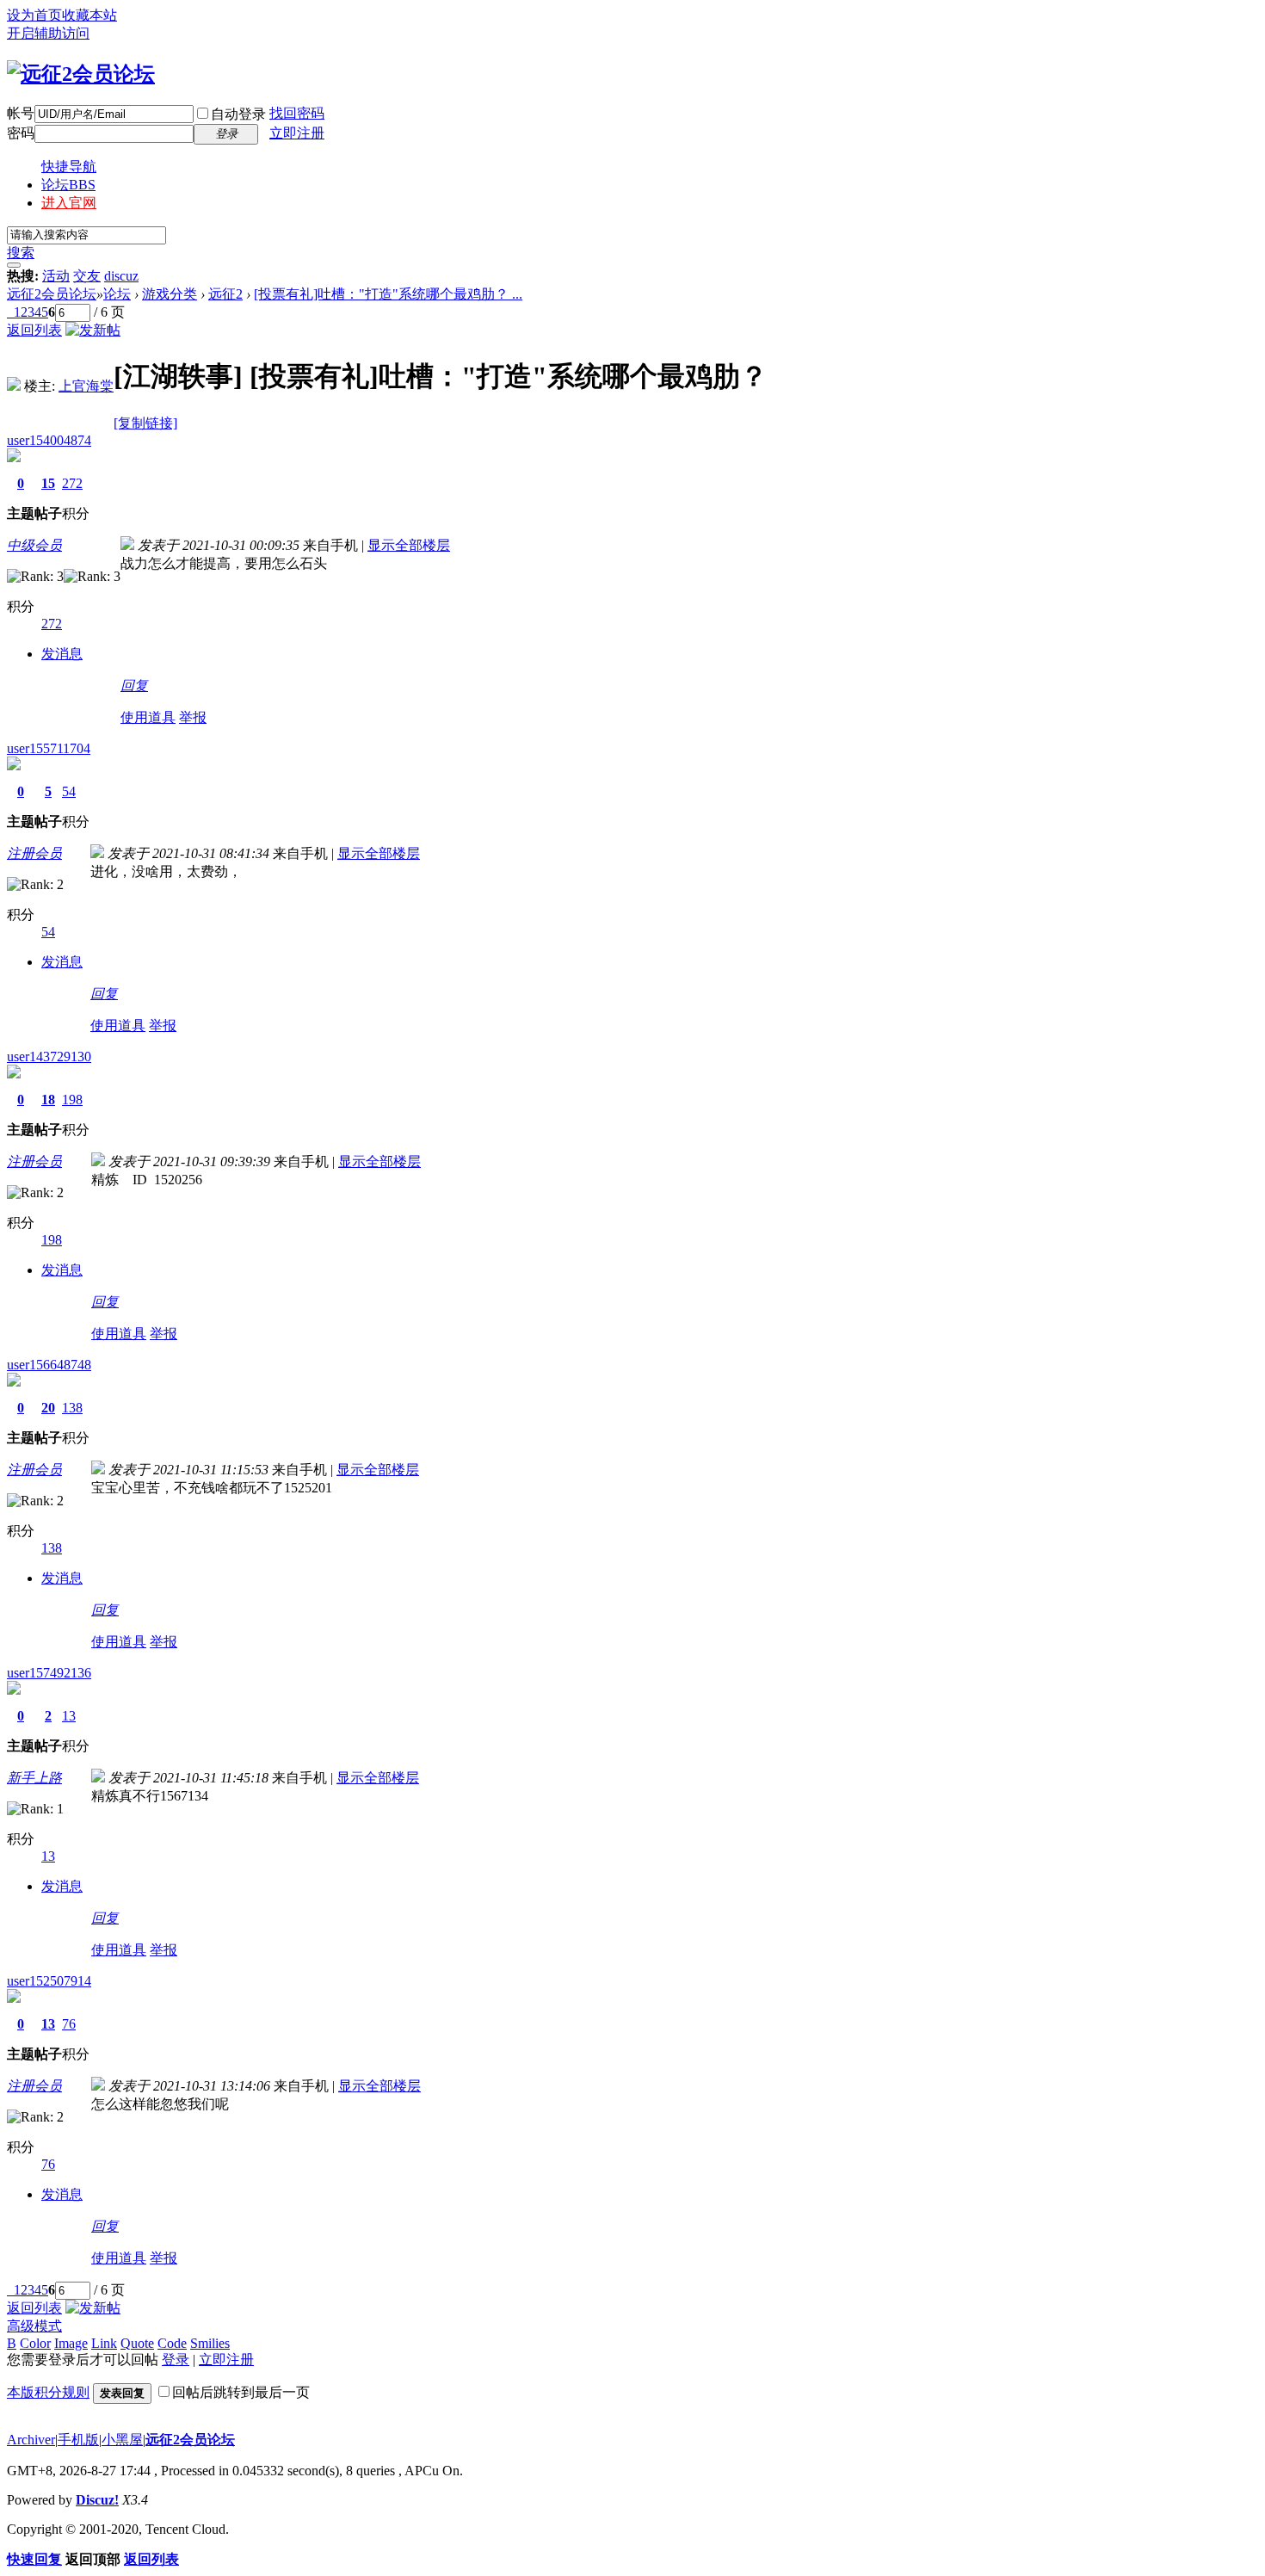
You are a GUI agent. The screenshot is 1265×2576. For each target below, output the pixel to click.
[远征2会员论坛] (81, 74)
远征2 (225, 294)
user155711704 (49, 748)
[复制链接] (145, 423)
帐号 (21, 113)
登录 (176, 2360)
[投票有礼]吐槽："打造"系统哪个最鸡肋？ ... (388, 294)
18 (48, 1100)
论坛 (68, 185)
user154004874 (49, 440)
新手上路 (34, 1778)
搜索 (21, 253)
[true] (14, 265)
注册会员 (34, 853)
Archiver (31, 2440)
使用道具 (148, 717)
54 (69, 791)
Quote (137, 2343)
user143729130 (49, 1056)
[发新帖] (93, 330)
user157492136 (49, 1673)
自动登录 (238, 114)
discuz (121, 276)
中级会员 (34, 545)
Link (104, 2343)
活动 (56, 276)
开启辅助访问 (48, 33)
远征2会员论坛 (52, 294)
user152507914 (49, 1981)
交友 (87, 276)
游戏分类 (170, 294)
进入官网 (69, 203)
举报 (193, 717)
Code (172, 2343)
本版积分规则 (48, 2392)
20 (48, 1408)
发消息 (62, 654)
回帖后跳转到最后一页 (241, 2392)
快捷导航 (69, 167)
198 (72, 1100)
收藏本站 (89, 15)
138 (72, 1408)
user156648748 (49, 1365)
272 (72, 483)
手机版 (78, 2440)
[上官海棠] (14, 386)
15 (48, 483)
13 (69, 1716)
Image (71, 2343)
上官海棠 (86, 386)
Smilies (210, 2343)
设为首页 (34, 15)
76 (69, 2024)
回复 (134, 686)
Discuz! (97, 2500)
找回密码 (297, 113)
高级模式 (34, 2326)
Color (35, 2343)
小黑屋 (122, 2440)
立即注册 (297, 133)
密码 (21, 133)
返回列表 (34, 330)
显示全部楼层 (409, 545)
